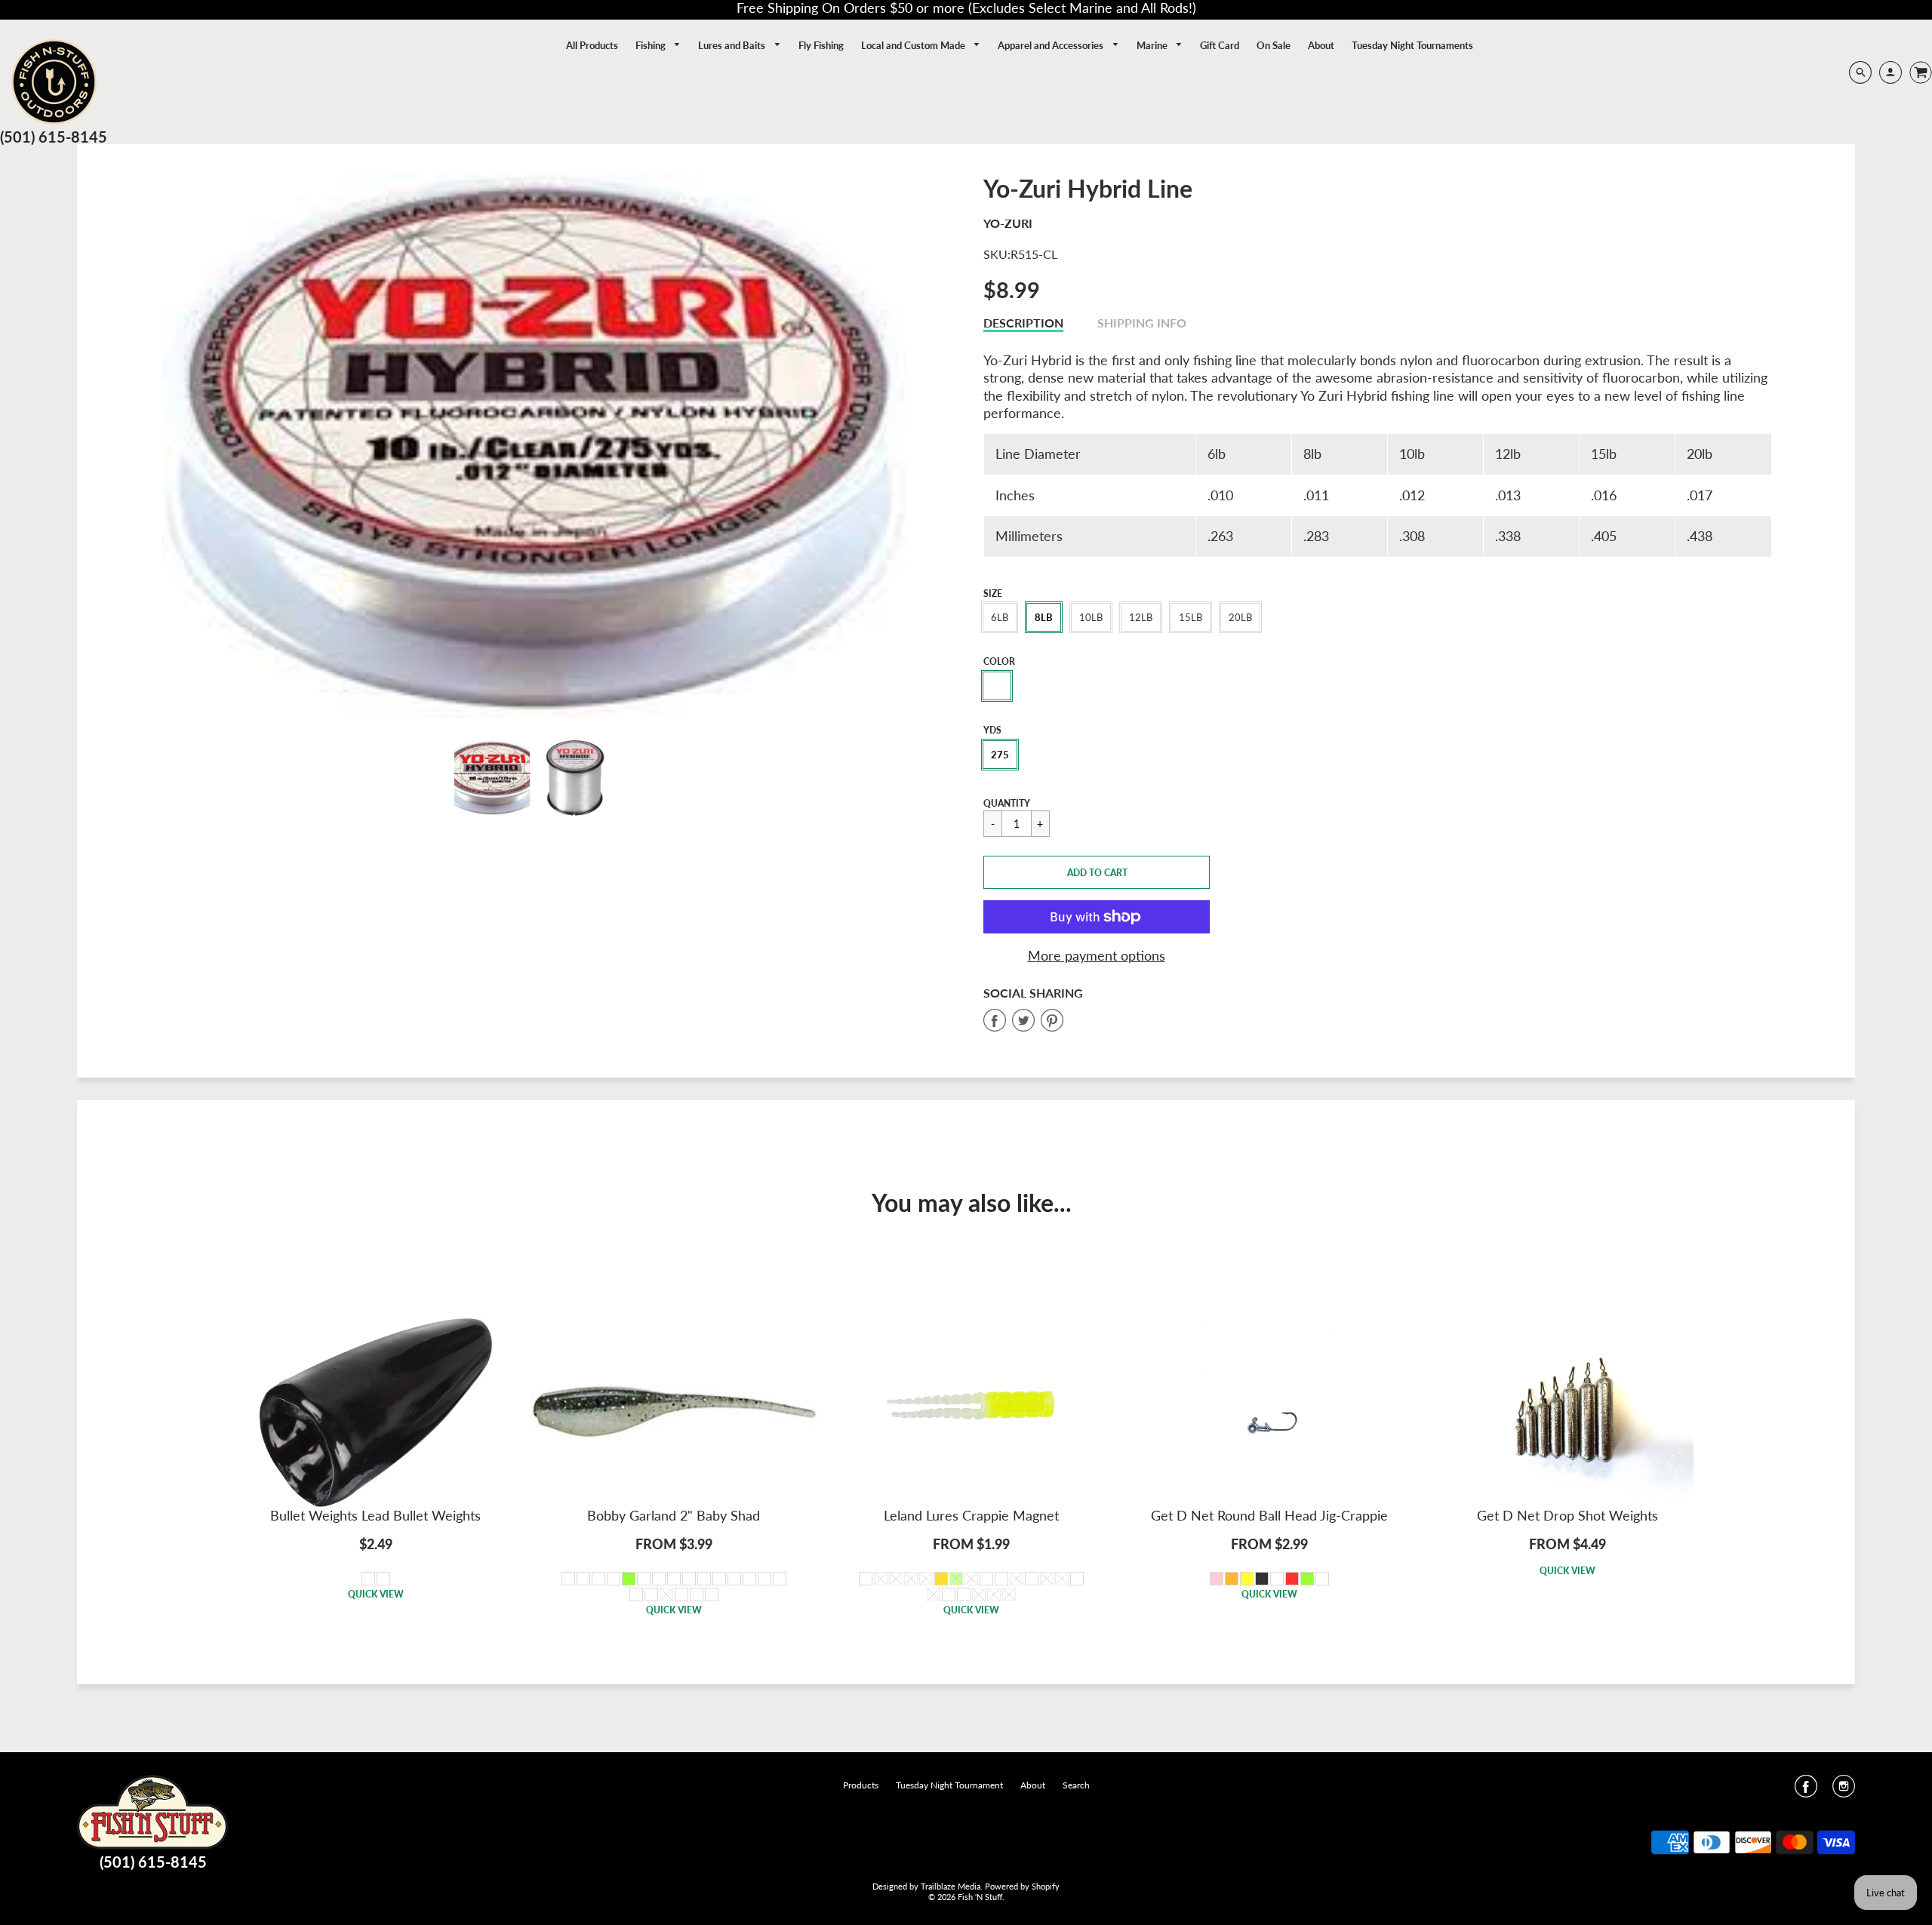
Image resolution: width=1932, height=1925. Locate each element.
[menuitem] (592, 45)
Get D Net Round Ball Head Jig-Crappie (1269, 1515)
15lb (1191, 617)
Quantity (1007, 803)
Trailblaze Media (951, 1886)
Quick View (376, 1594)
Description (1023, 323)
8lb (1044, 617)
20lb (1240, 617)
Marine (1153, 45)
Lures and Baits (733, 45)
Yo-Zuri (1008, 223)
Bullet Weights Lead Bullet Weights (375, 1515)
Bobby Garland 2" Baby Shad (674, 1515)
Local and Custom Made (914, 45)
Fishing (652, 45)
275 (1000, 755)
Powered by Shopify (1022, 1886)
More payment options (1097, 955)
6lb (1000, 617)
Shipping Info (1142, 323)
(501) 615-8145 (54, 137)
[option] (534, 446)
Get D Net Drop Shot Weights (1567, 1515)
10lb (1091, 617)
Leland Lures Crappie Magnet (971, 1515)
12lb (1141, 617)
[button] (1097, 872)
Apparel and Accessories (1052, 45)
